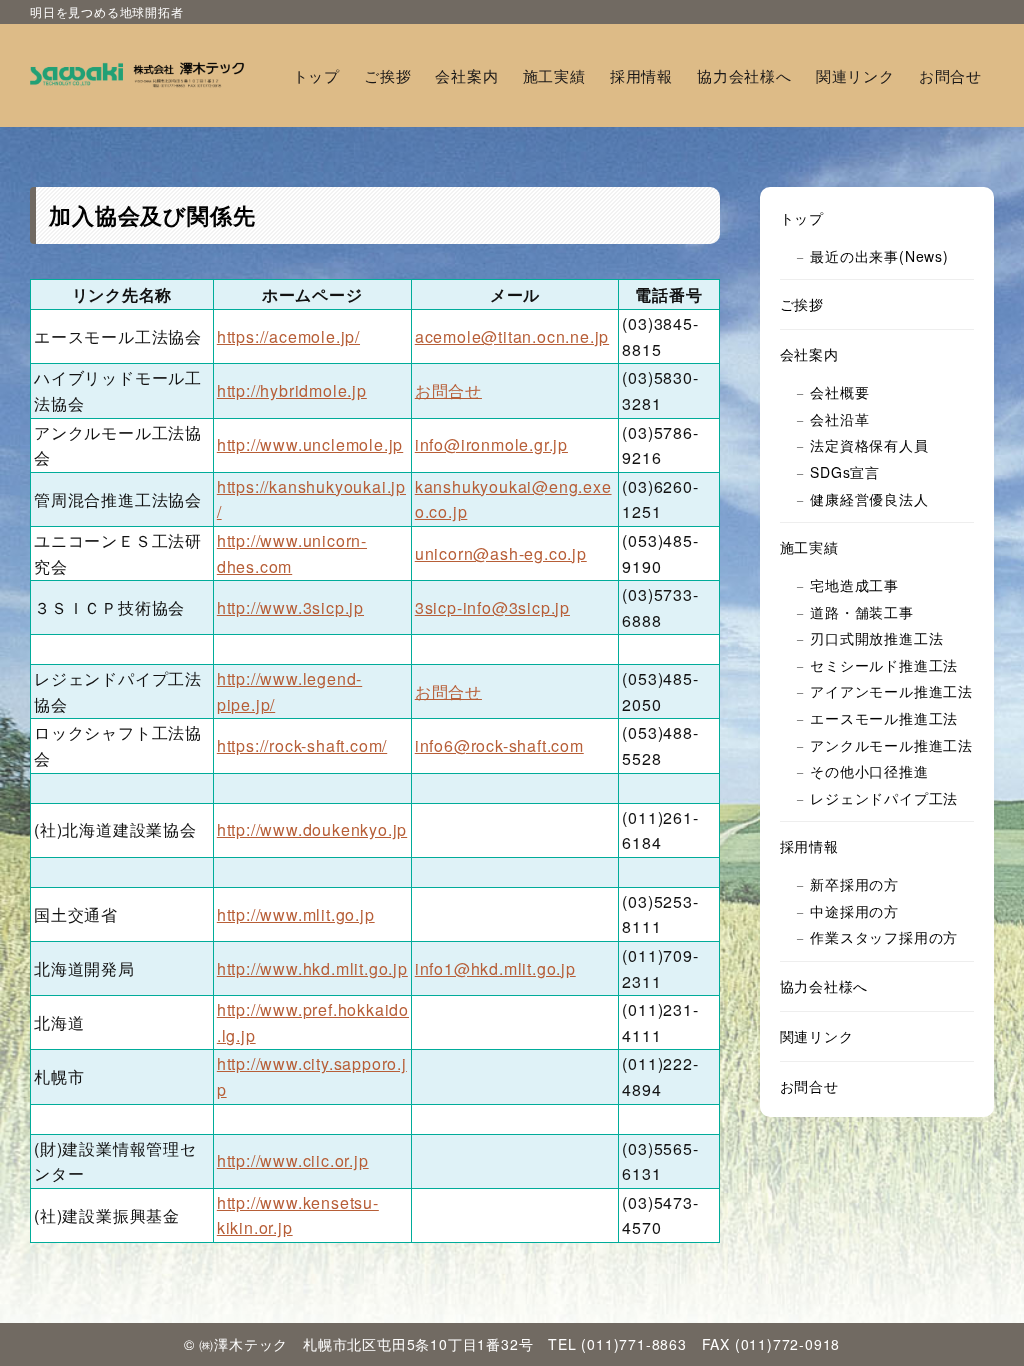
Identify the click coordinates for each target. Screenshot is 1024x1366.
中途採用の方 (854, 911)
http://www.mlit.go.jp (296, 914)
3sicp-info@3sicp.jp (492, 607)
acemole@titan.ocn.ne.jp (512, 336)
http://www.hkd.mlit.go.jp (312, 968)
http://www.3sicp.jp (290, 607)
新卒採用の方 (854, 884)
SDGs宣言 (845, 472)
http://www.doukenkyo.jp (312, 829)
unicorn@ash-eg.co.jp (501, 553)
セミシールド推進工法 (884, 665)
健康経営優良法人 (869, 499)
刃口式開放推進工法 (876, 638)
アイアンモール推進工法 (891, 691)
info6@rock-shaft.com (499, 745)
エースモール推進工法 (884, 718)
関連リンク (817, 1036)
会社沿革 (839, 419)
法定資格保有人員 (869, 445)
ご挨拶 (802, 304)
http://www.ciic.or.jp (293, 1160)
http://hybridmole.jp (292, 390)
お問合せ (448, 390)
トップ (802, 218)
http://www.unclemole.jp (310, 444)
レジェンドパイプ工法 (884, 798)
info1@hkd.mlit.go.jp (495, 968)
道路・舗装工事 (862, 612)
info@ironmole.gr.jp (491, 444)
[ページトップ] (979, 1321)
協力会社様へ (824, 986)
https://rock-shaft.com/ (302, 745)
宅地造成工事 (854, 585)
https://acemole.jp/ (288, 336)
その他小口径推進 (869, 771)
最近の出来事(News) (879, 256)
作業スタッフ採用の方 (884, 937)
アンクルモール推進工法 (891, 745)
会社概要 (839, 392)
